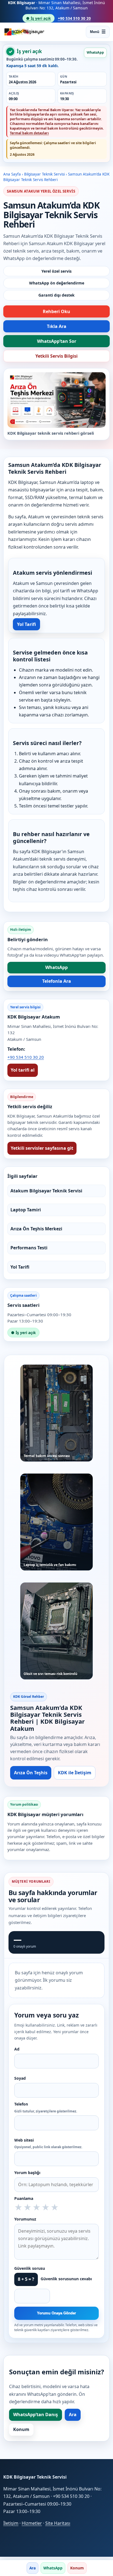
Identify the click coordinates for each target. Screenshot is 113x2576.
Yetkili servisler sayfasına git (42, 1148)
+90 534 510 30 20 (74, 18)
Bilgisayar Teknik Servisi (44, 174)
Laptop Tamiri (26, 1210)
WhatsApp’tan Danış (36, 2415)
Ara (73, 2415)
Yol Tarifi (26, 624)
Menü (95, 32)
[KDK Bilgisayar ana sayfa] (24, 32)
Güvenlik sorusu (30, 2268)
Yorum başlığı (27, 2173)
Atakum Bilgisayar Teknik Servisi (46, 1191)
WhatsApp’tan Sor (57, 341)
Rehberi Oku (56, 311)
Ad (17, 2049)
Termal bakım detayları (29, 133)
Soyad (20, 2078)
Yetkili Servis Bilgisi (56, 356)
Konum (21, 2429)
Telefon (46, 2107)
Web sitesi (48, 2144)
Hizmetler (32, 2523)
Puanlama (24, 2198)
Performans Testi (29, 1248)
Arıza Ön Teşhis (31, 1773)
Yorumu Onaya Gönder (56, 2313)
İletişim (11, 2523)
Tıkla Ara (57, 326)
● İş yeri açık (39, 18)
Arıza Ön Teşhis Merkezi (36, 1229)
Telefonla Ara (57, 981)
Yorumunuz (25, 2219)
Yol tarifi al (23, 1070)
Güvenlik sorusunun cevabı (66, 2279)
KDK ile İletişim (75, 1773)
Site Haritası (58, 2523)
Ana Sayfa (12, 174)
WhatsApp (95, 52)
